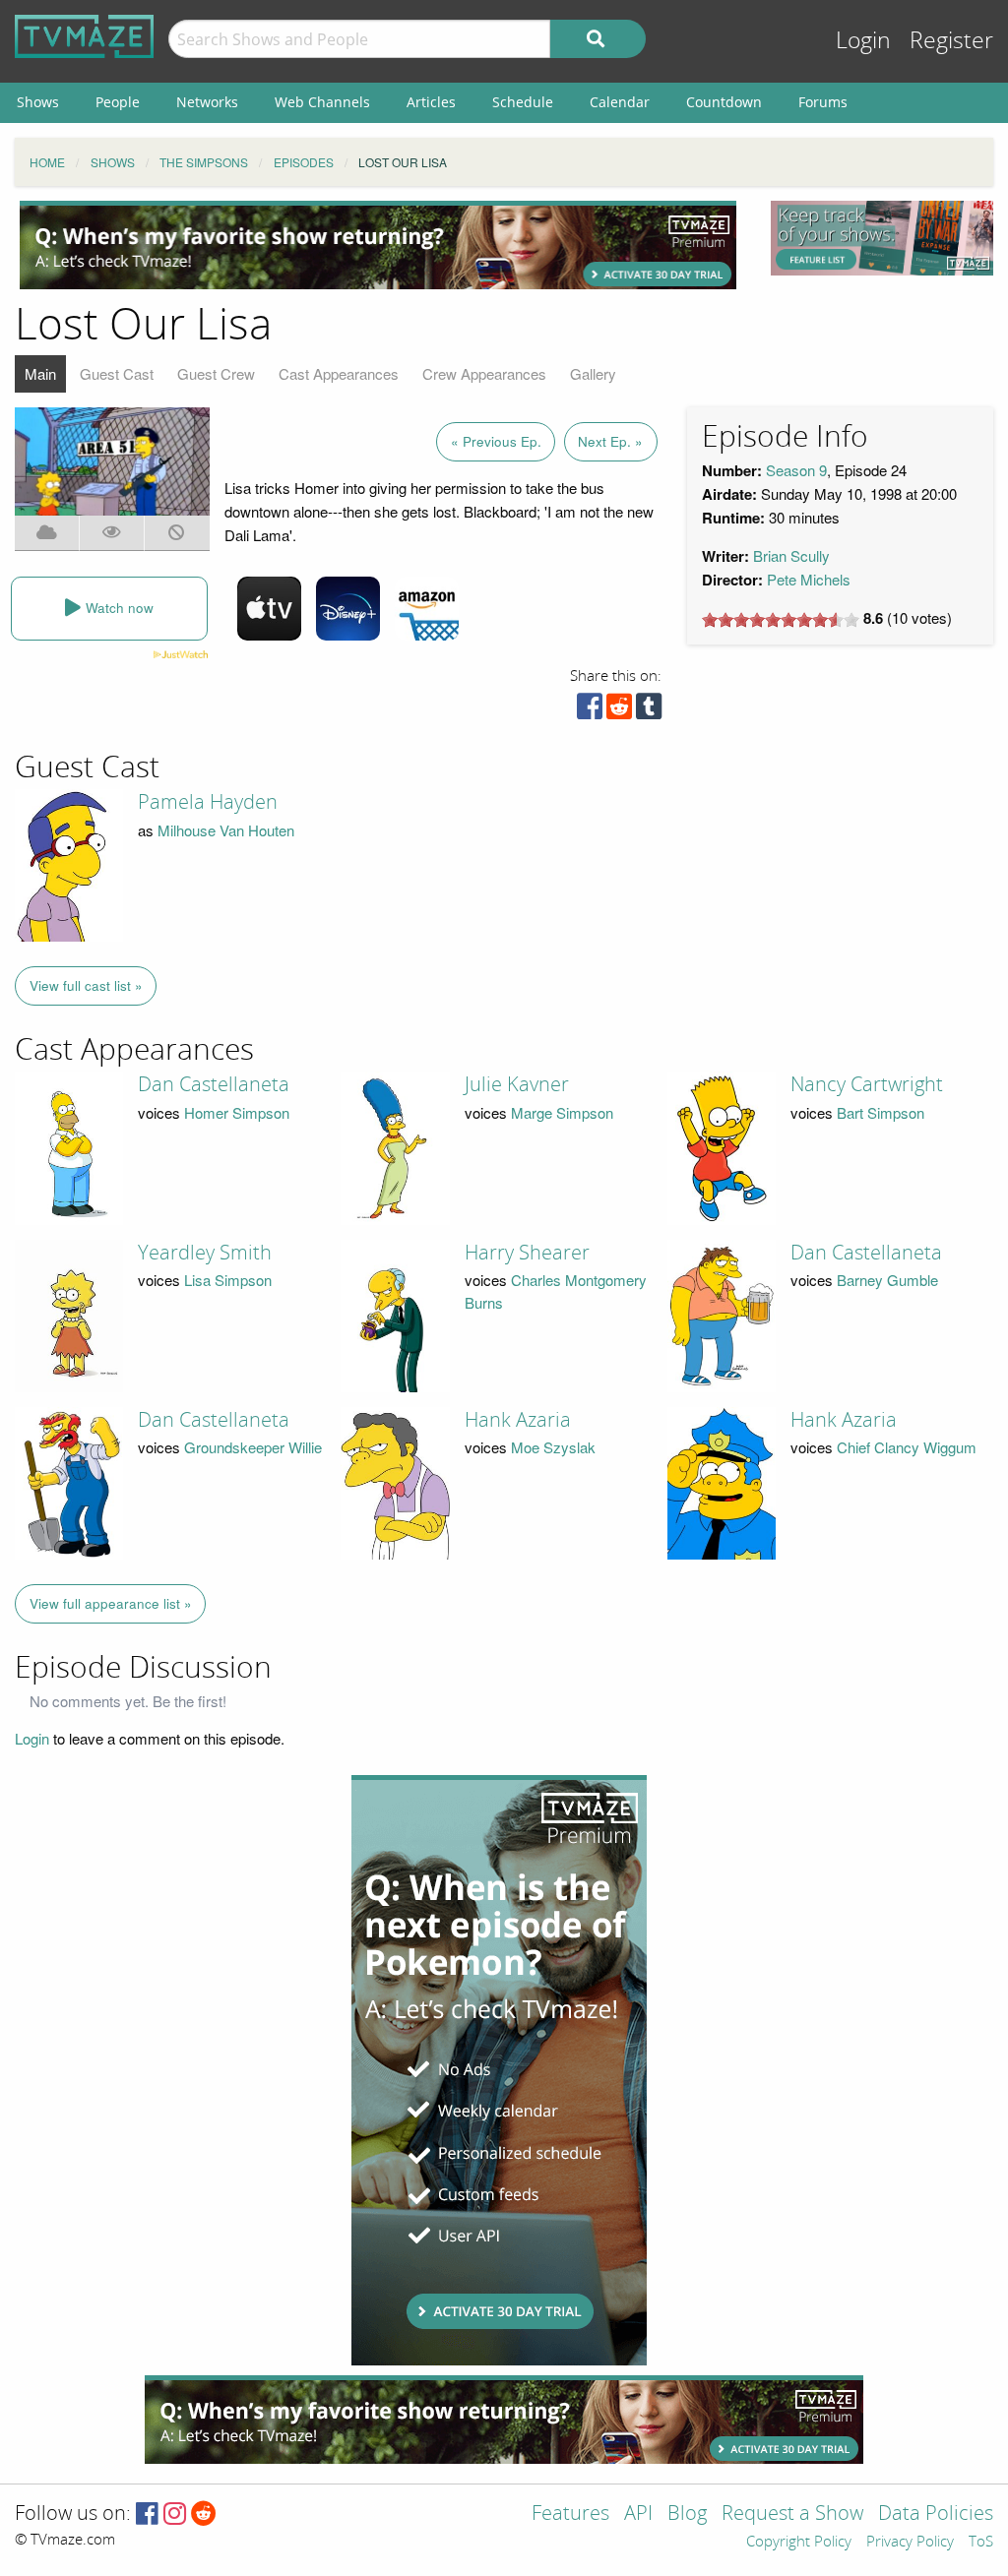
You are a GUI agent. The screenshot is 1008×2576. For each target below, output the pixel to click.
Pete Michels (809, 579)
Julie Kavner (517, 1084)
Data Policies (936, 2515)
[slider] (781, 620)
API (638, 2515)
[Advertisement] (378, 245)
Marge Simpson (562, 1112)
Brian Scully (791, 555)
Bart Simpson (881, 1112)
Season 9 (796, 470)
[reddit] (619, 711)
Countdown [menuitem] (724, 102)
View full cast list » (86, 985)
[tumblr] (649, 711)
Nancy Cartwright (867, 1084)
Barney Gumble (887, 1280)
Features (570, 2515)
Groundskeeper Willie (253, 1447)
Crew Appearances (484, 373)
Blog (687, 2515)
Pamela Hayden (208, 802)
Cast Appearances (339, 373)
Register (951, 41)
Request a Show (792, 2515)
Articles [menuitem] (431, 102)
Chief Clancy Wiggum (907, 1447)
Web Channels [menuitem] (322, 102)
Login (863, 41)
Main (40, 373)
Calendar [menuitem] (620, 102)
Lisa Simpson (228, 1280)
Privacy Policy (910, 2543)
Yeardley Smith (205, 1253)
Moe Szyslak (553, 1447)
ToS (981, 2543)
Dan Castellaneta (214, 1084)
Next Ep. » (610, 441)
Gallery (593, 373)
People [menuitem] (118, 102)
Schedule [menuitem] (523, 102)
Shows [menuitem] (38, 102)
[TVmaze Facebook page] (147, 2515)
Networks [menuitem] (207, 102)
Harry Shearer (527, 1253)
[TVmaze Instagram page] (175, 2515)
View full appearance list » (111, 1603)
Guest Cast (117, 373)
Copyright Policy (799, 2543)
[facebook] (590, 711)
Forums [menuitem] (823, 102)
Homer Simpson (237, 1112)
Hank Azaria (518, 1420)
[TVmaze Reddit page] (204, 2515)
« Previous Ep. (496, 441)
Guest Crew (216, 373)
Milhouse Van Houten (226, 830)
